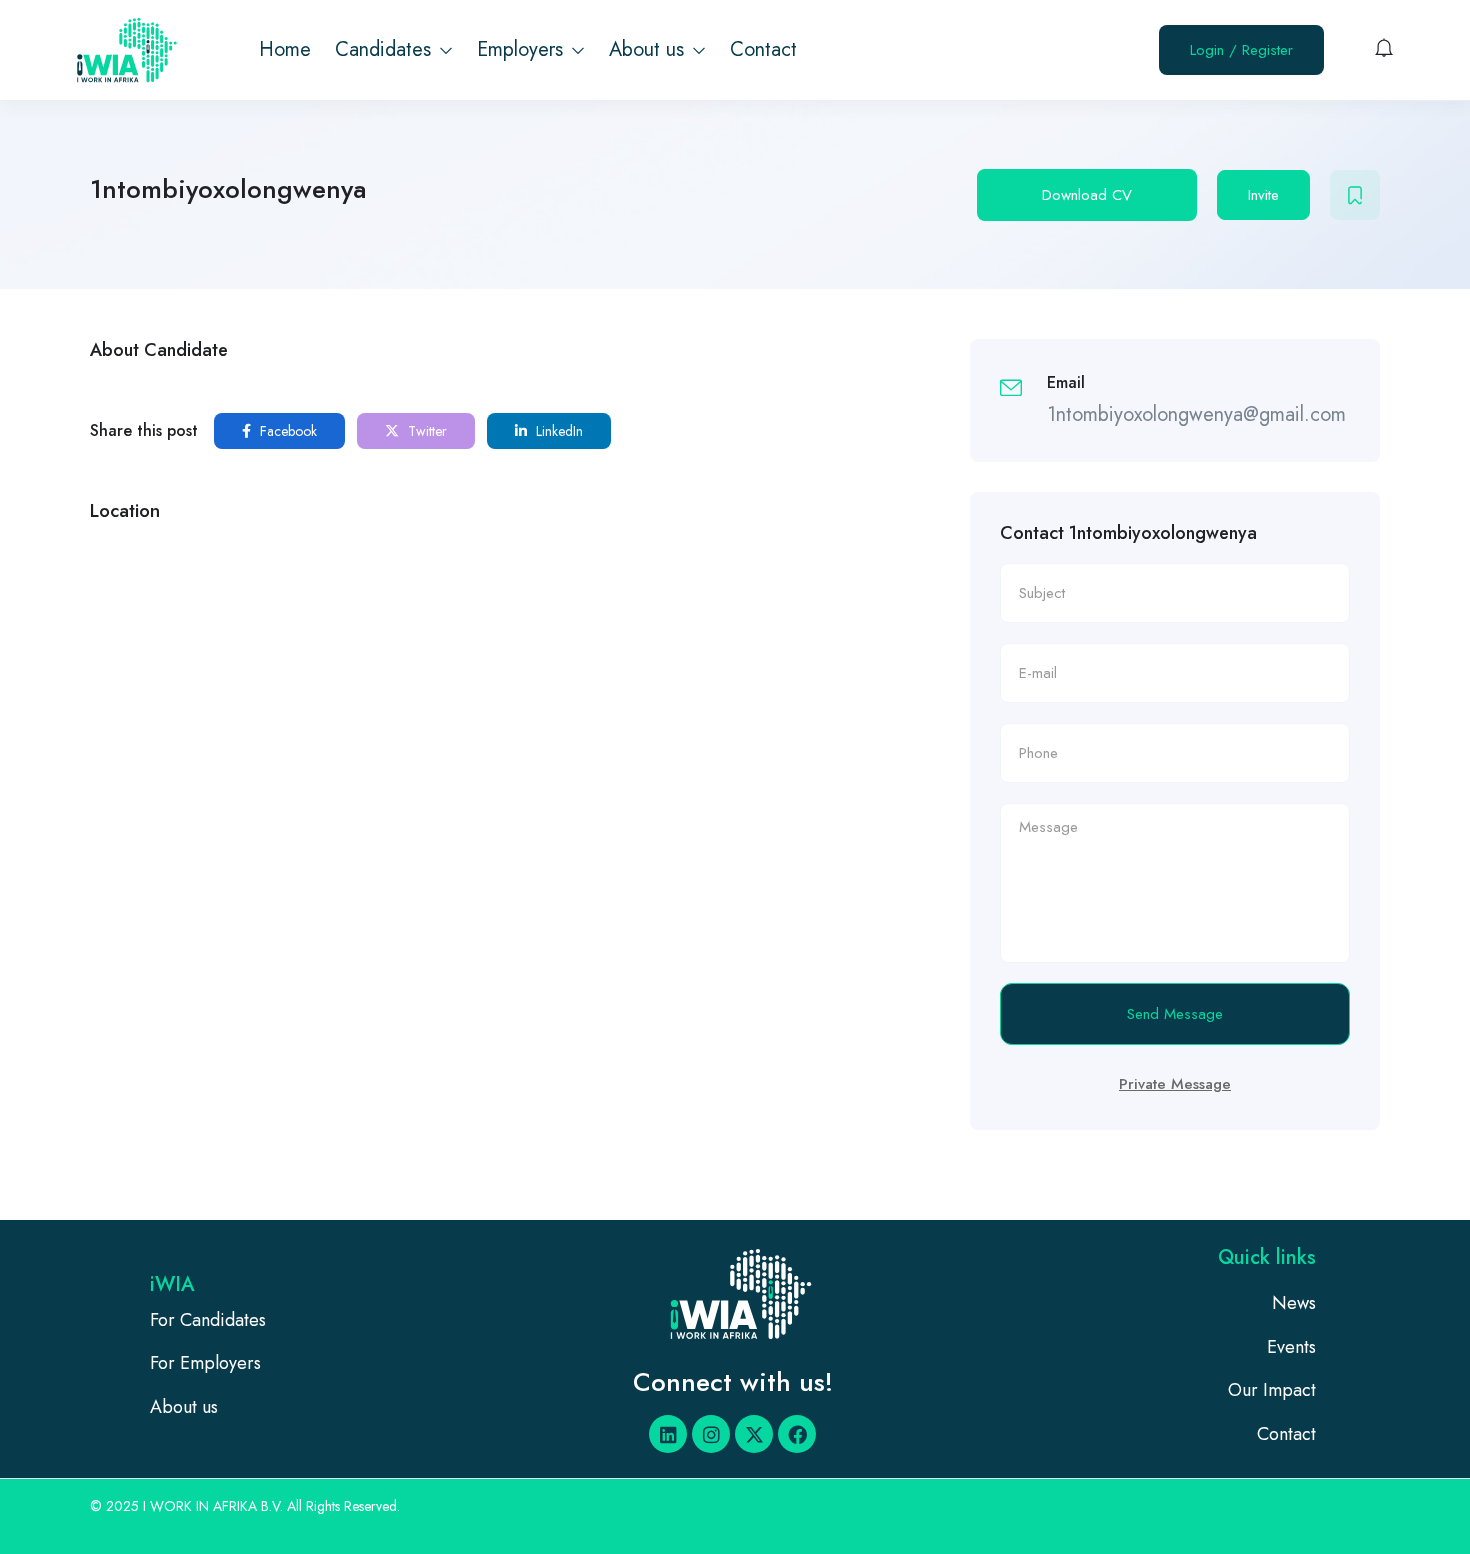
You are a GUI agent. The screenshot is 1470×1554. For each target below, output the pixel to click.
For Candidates (208, 1320)
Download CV (1087, 195)
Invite (1263, 195)
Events (1291, 1347)
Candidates (386, 49)
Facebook (286, 431)
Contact (763, 49)
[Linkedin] (668, 1434)
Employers (523, 49)
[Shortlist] (1355, 195)
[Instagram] (711, 1434)
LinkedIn (557, 431)
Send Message (1175, 1014)
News (1294, 1303)
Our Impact (1272, 1390)
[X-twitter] (754, 1434)
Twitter (425, 431)
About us (649, 49)
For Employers (205, 1363)
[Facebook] (797, 1434)
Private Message (1175, 1084)
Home (285, 49)
